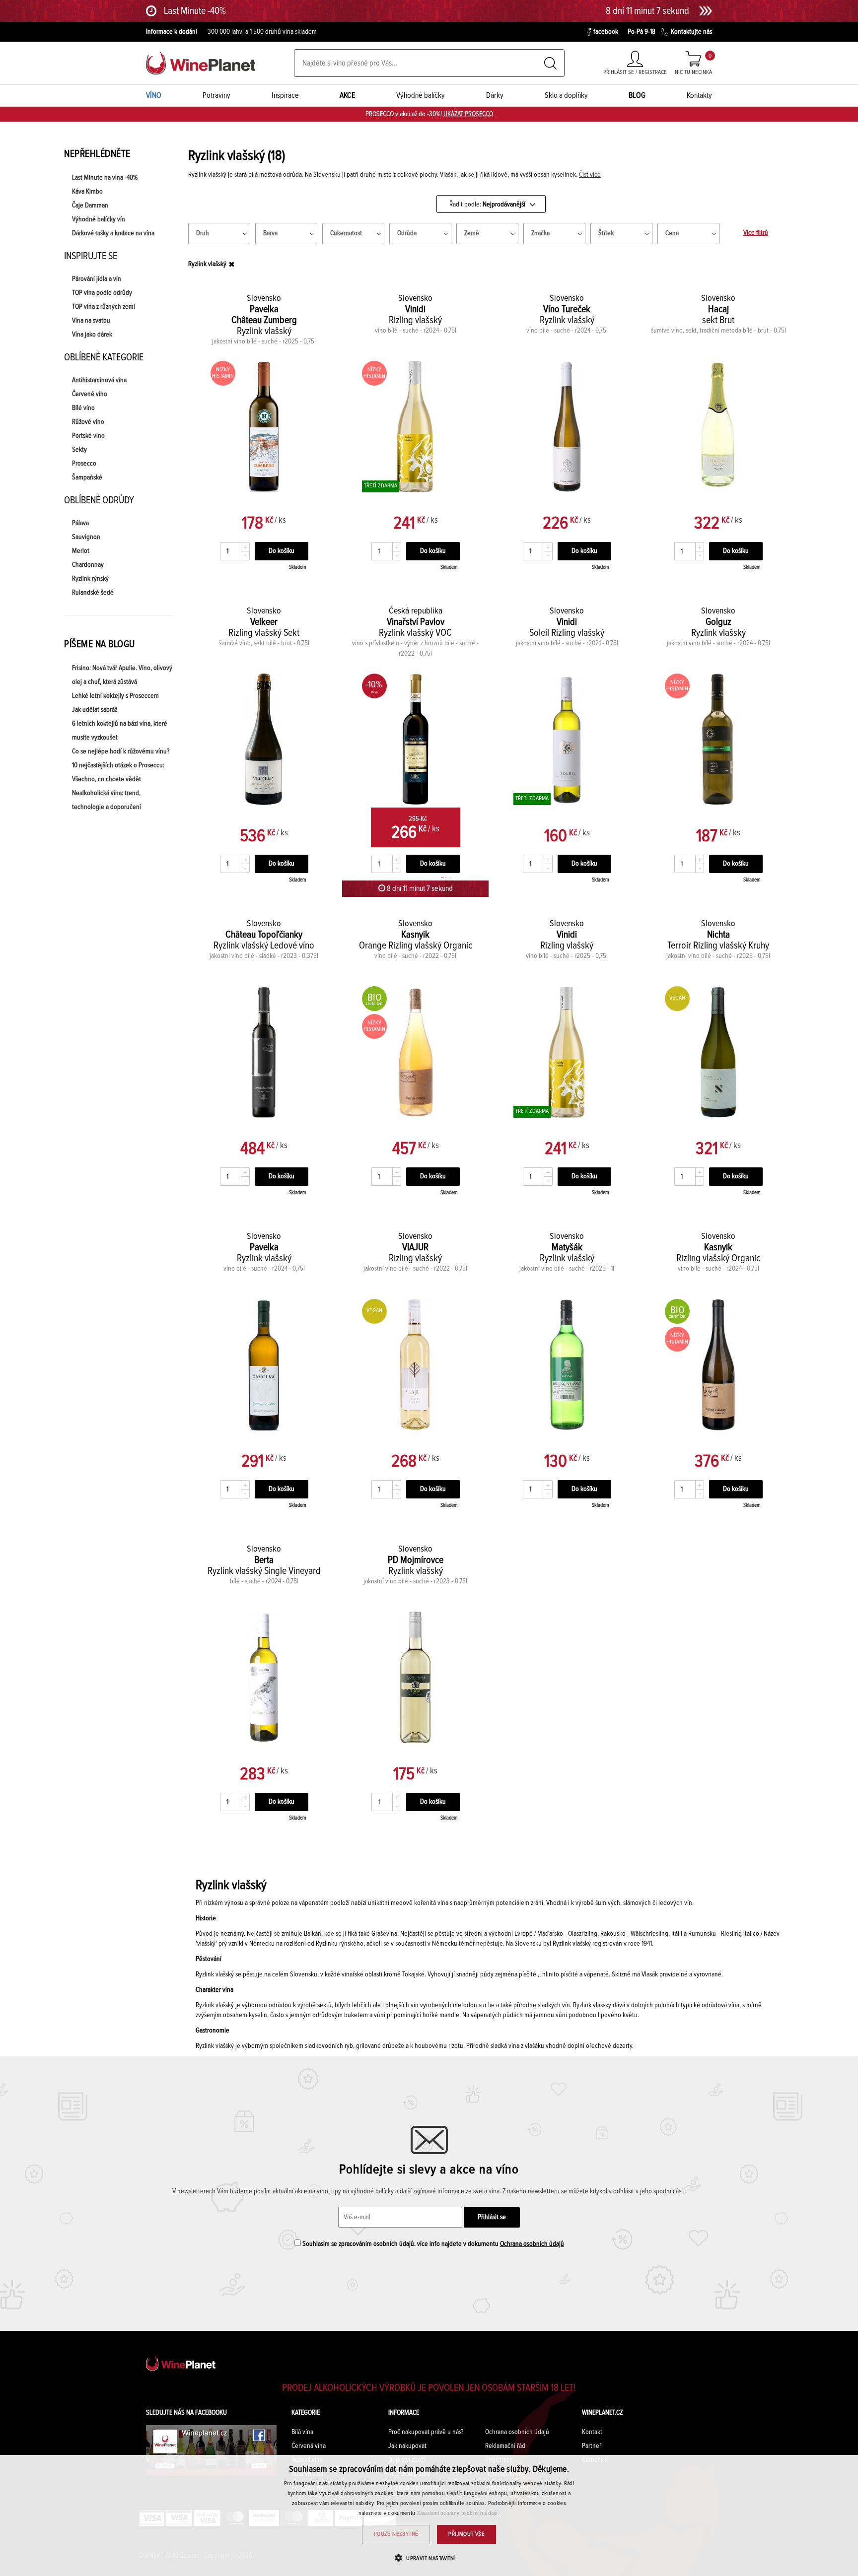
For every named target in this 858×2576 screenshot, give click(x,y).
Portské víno (88, 436)
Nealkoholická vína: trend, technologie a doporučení (107, 800)
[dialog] (429, 2515)
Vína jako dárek (92, 335)
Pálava (80, 523)
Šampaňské (87, 477)
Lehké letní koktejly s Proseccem (115, 696)
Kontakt (592, 2432)
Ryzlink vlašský (207, 264)
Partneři (592, 2446)
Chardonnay (88, 565)
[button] (429, 2558)
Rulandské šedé (93, 593)
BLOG (637, 95)
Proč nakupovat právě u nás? (426, 2432)
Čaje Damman (90, 205)
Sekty (79, 450)
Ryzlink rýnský (90, 579)
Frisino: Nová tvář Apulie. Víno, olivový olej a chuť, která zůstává (122, 675)
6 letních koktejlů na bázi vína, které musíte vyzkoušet (120, 731)
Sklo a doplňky (566, 95)
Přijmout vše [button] (466, 2534)
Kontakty (699, 95)
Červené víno (90, 394)
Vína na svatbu (91, 321)
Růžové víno (88, 422)
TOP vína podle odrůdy (102, 293)
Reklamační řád (505, 2446)
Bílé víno (83, 408)
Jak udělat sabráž (95, 710)
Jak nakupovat (407, 2446)
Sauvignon (86, 537)
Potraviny (216, 95)
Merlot (81, 551)
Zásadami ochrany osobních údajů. (459, 2513)
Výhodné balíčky (421, 95)
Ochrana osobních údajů (532, 2244)
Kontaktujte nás (691, 32)
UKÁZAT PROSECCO (468, 114)
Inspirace (285, 95)
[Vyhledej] (550, 63)
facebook (606, 32)
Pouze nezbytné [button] (396, 2534)
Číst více (590, 175)
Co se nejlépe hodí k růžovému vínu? (121, 751)
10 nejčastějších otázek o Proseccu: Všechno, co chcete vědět (118, 772)
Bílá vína (302, 2432)
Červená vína (309, 2446)
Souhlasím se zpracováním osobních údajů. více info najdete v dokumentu (432, 2244)
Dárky (495, 95)
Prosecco (84, 464)
